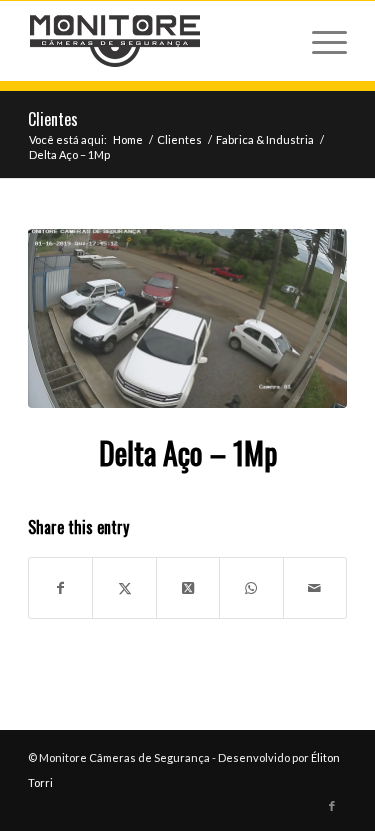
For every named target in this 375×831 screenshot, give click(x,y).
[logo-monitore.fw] (155, 41)
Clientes (53, 119)
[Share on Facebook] (60, 588)
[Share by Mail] (315, 588)
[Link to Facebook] (332, 806)
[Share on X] (124, 588)
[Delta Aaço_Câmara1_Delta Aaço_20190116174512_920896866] (187, 318)
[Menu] (319, 41)
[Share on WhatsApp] (251, 588)
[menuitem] (319, 41)
